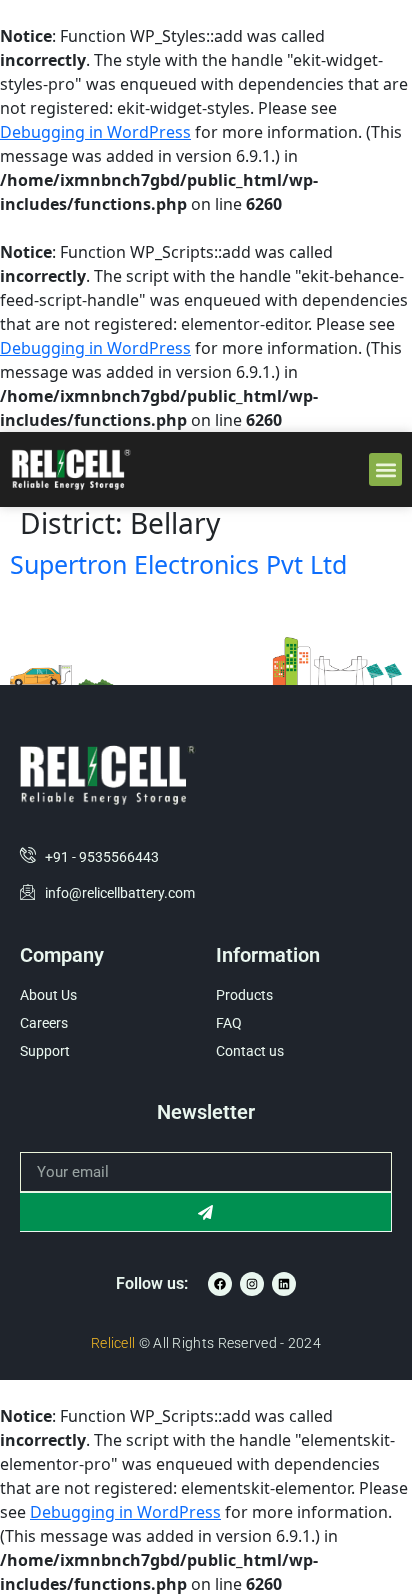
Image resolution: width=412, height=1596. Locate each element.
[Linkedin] (284, 1284)
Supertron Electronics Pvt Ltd (178, 564)
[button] (385, 469)
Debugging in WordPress (95, 132)
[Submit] (206, 1212)
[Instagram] (252, 1284)
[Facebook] (220, 1284)
